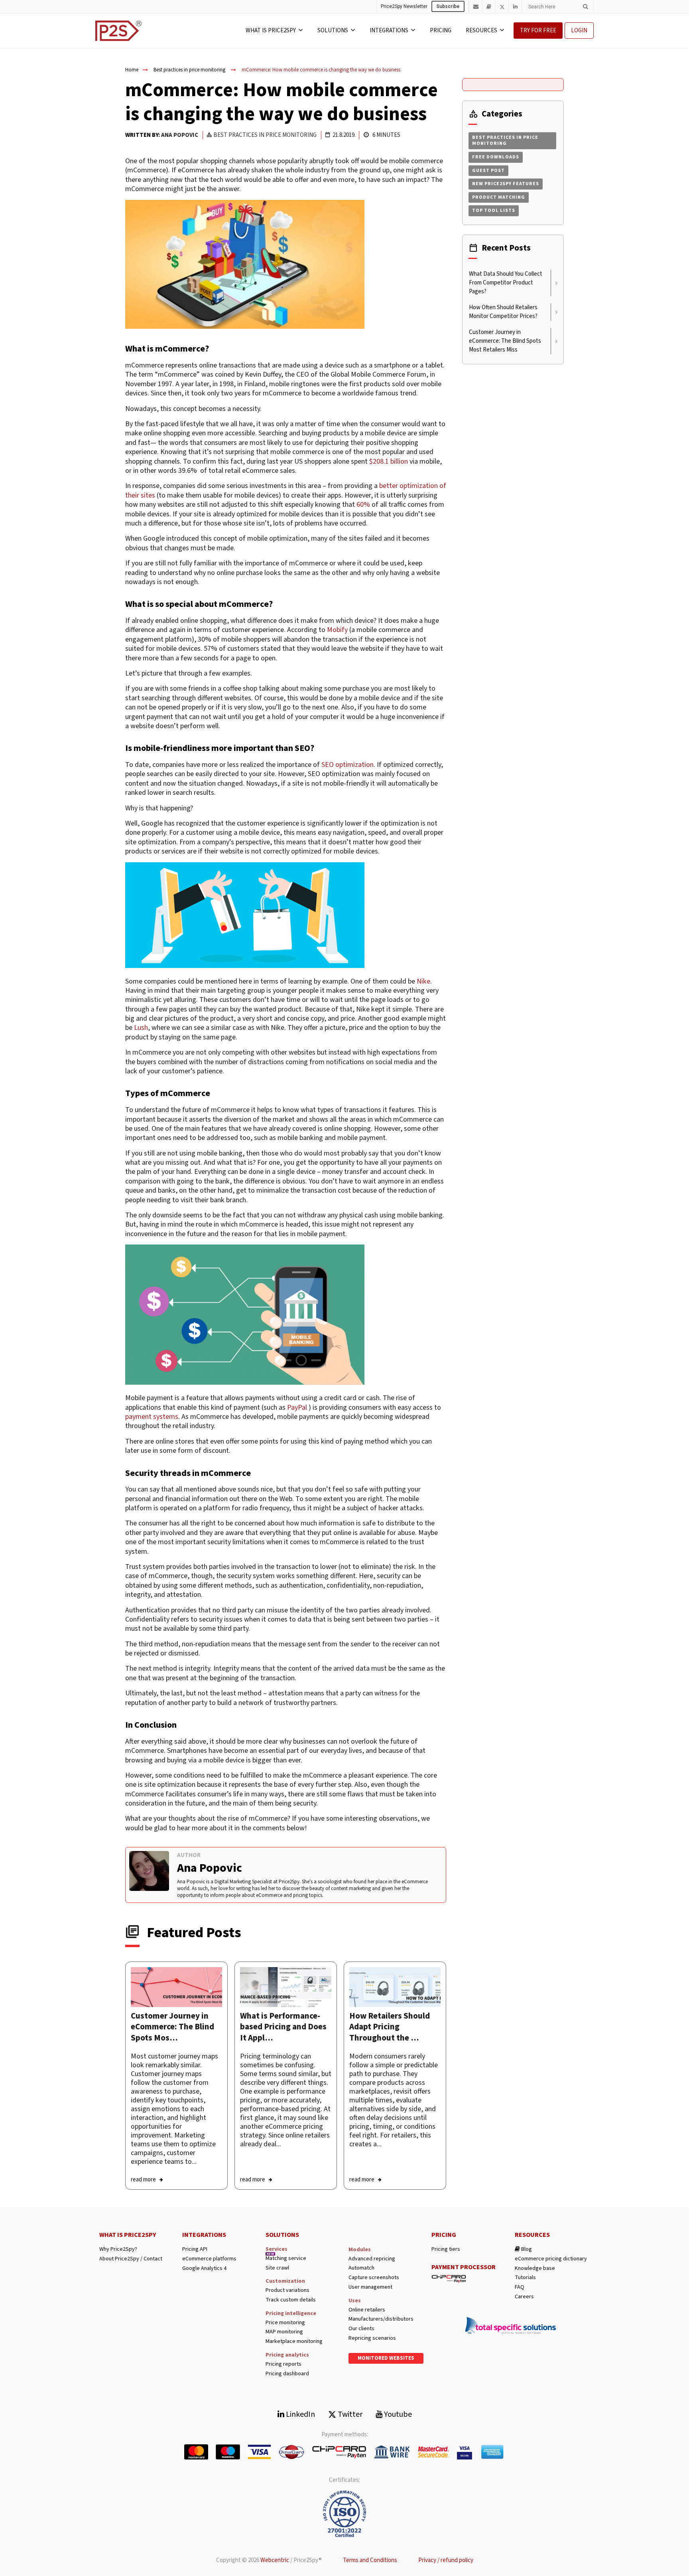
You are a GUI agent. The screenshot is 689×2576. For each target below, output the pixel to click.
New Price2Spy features (506, 184)
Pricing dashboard (287, 2374)
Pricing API (195, 2249)
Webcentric (275, 2560)
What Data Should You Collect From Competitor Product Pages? (506, 283)
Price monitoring (285, 2323)
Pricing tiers (446, 2249)
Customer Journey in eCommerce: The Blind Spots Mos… (172, 2027)
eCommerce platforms (209, 2259)
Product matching (499, 197)
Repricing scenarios (372, 2338)
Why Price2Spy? (118, 2249)
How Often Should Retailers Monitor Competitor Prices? (503, 312)
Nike (423, 981)
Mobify (337, 630)
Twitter (349, 2414)
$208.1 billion (389, 461)
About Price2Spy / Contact (131, 2259)
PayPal (297, 1408)
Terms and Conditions (370, 2560)
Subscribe (448, 6)
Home (132, 70)
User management (370, 2287)
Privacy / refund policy (446, 2560)
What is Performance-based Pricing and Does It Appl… (283, 2027)
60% (363, 505)
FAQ (520, 2287)
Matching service (286, 2259)
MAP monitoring (284, 2332)
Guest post (488, 171)
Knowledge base (535, 2269)
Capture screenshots (374, 2278)
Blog (526, 2249)
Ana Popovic (180, 135)
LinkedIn (300, 2414)
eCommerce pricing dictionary (551, 2259)
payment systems (152, 1417)
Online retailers (367, 2310)
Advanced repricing (372, 2259)
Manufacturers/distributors (381, 2319)
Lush (141, 1028)
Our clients (361, 2329)
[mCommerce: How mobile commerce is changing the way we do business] (176, 1987)
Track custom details (291, 2300)
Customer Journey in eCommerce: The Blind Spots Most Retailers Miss (505, 341)
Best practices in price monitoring (189, 70)
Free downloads (496, 157)
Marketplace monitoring (294, 2342)
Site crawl (277, 2268)
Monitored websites (386, 2358)
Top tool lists (494, 210)
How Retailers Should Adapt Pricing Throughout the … (390, 2027)
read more (143, 2180)
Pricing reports (283, 2364)
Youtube (397, 2414)
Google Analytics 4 (204, 2269)
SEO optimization (347, 765)
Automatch (361, 2268)
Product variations (287, 2291)
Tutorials (525, 2278)
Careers (524, 2297)
